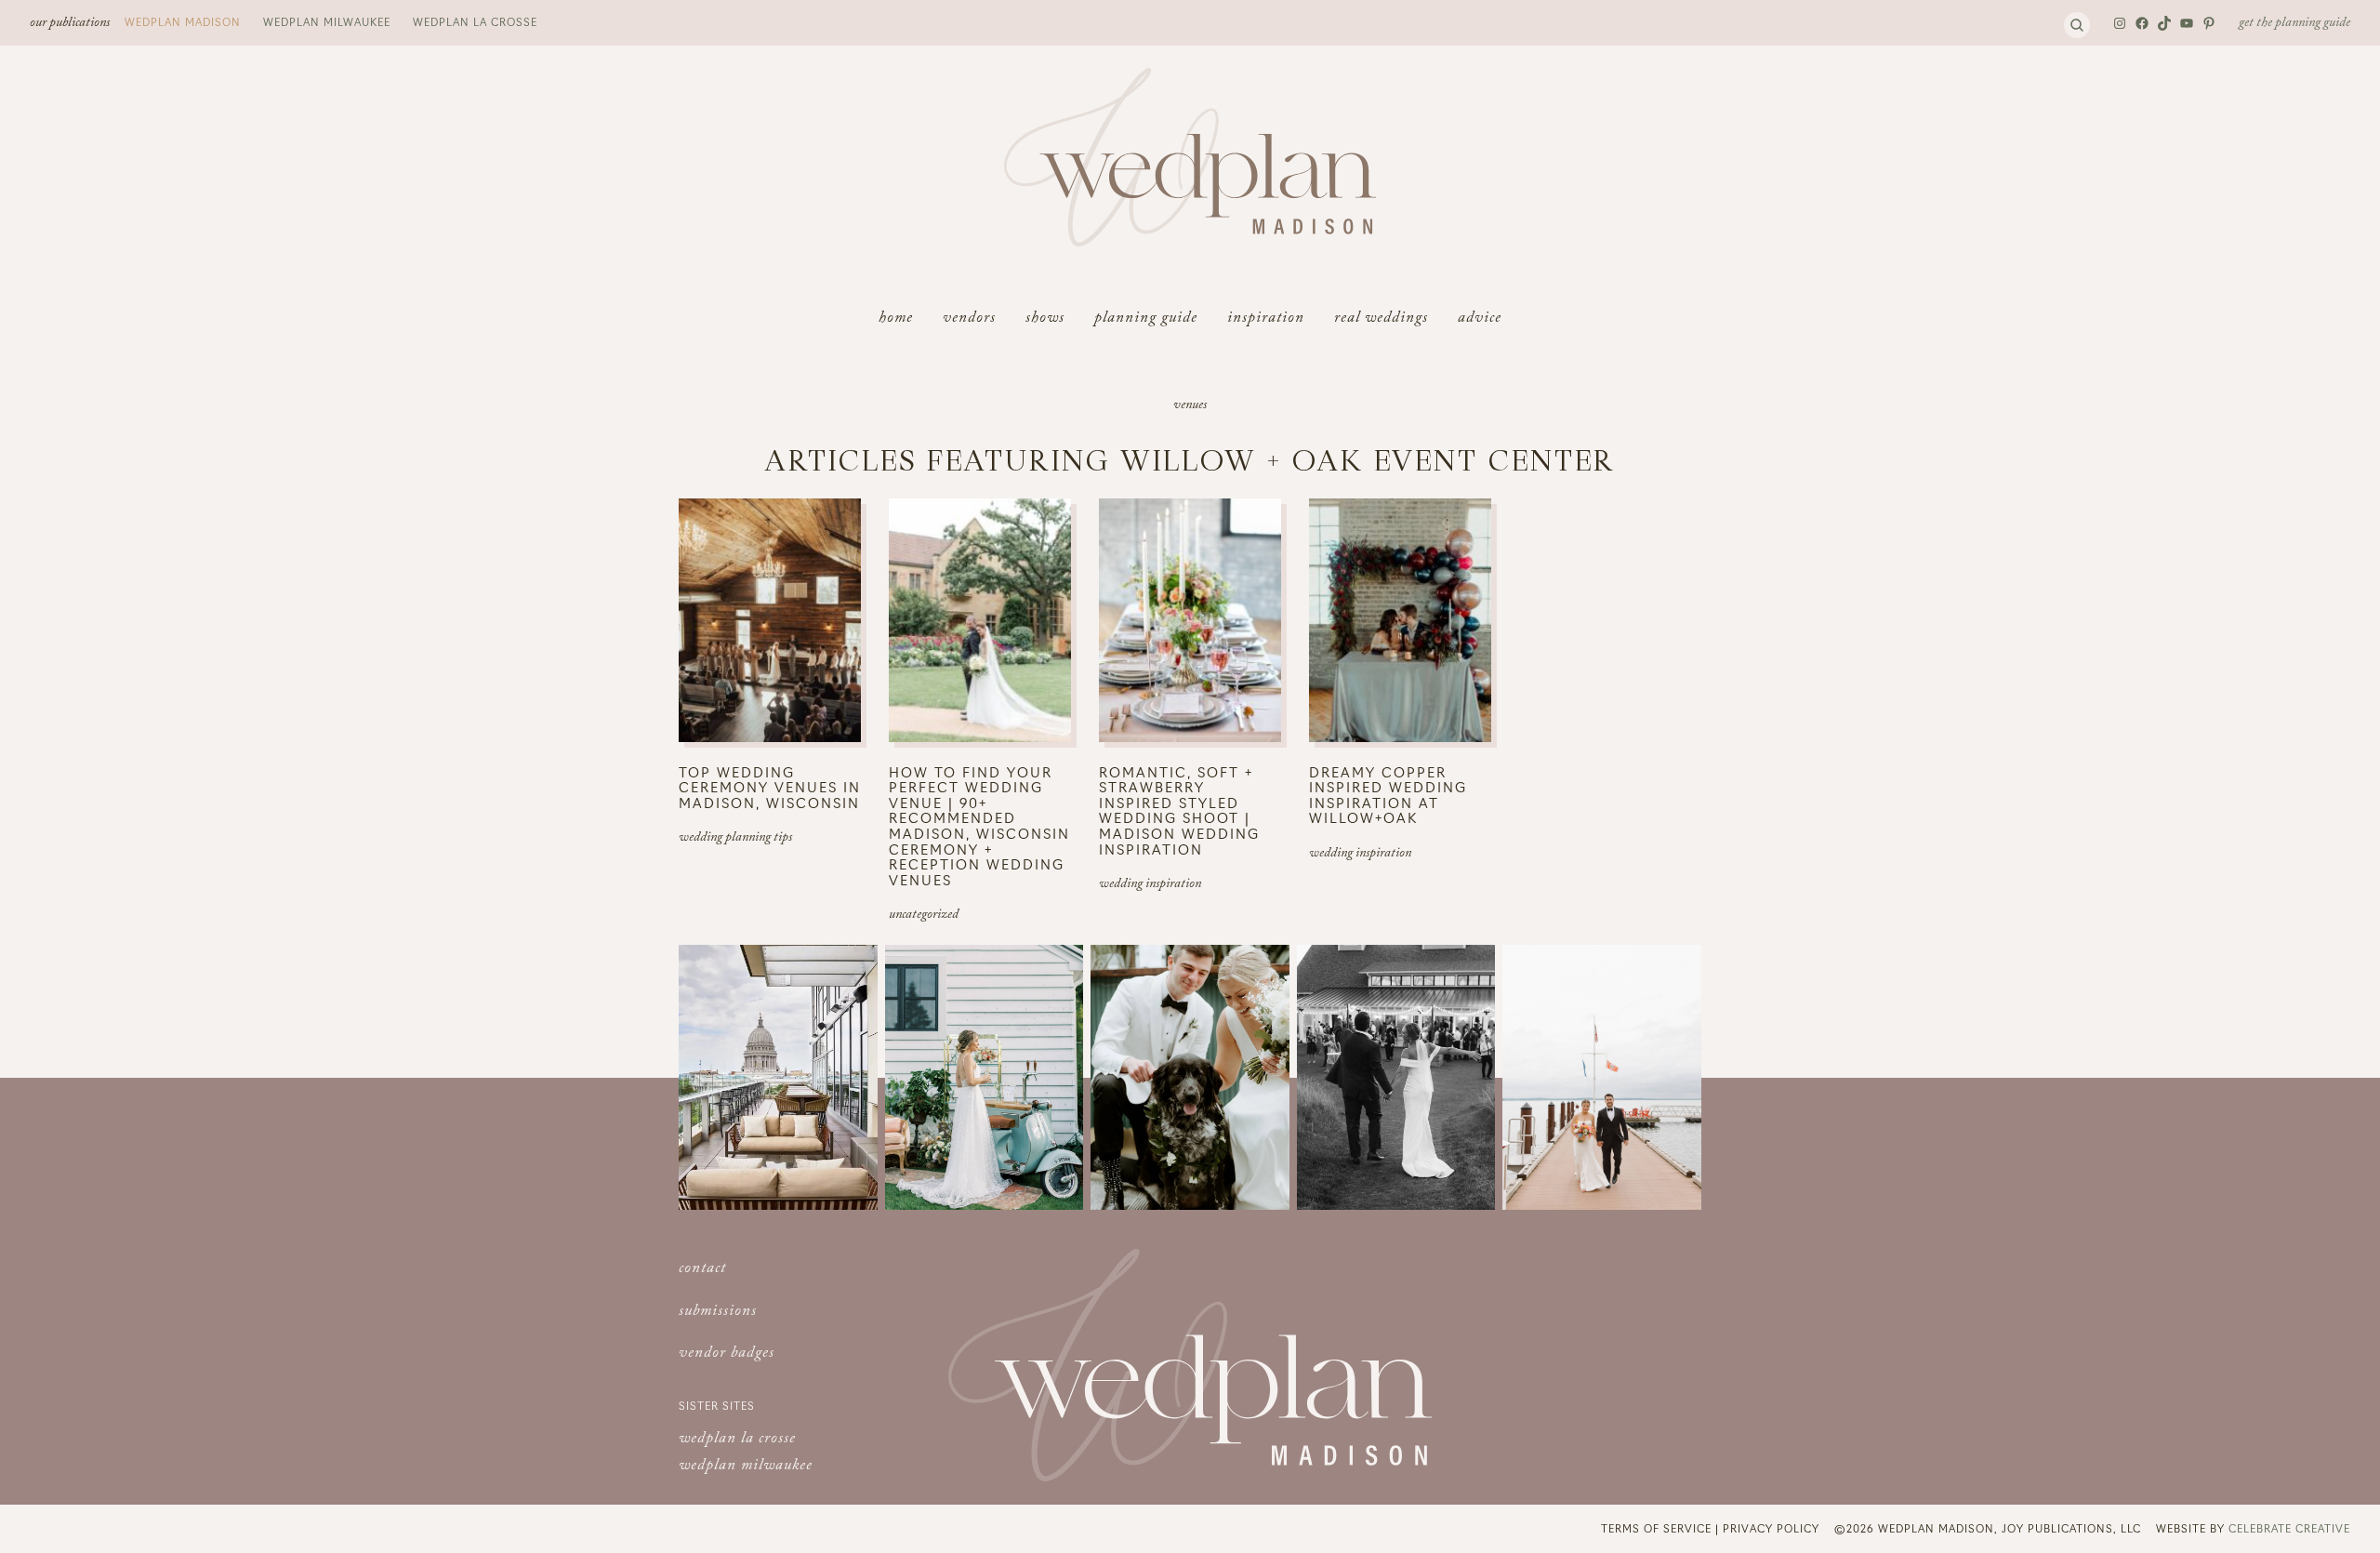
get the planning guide (2294, 24)
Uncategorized (924, 916)
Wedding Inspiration (1150, 885)
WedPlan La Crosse (475, 21)
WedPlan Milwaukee (327, 21)
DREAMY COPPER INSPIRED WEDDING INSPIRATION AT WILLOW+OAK (1388, 795)
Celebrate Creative (2289, 1528)
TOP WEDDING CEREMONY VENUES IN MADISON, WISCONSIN (770, 788)
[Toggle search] (2077, 25)
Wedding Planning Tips (735, 839)
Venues (1190, 406)
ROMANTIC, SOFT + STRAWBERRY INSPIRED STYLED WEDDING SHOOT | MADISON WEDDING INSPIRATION (1179, 810)
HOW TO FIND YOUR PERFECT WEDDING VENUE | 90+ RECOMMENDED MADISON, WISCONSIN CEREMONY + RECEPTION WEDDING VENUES (979, 826)
